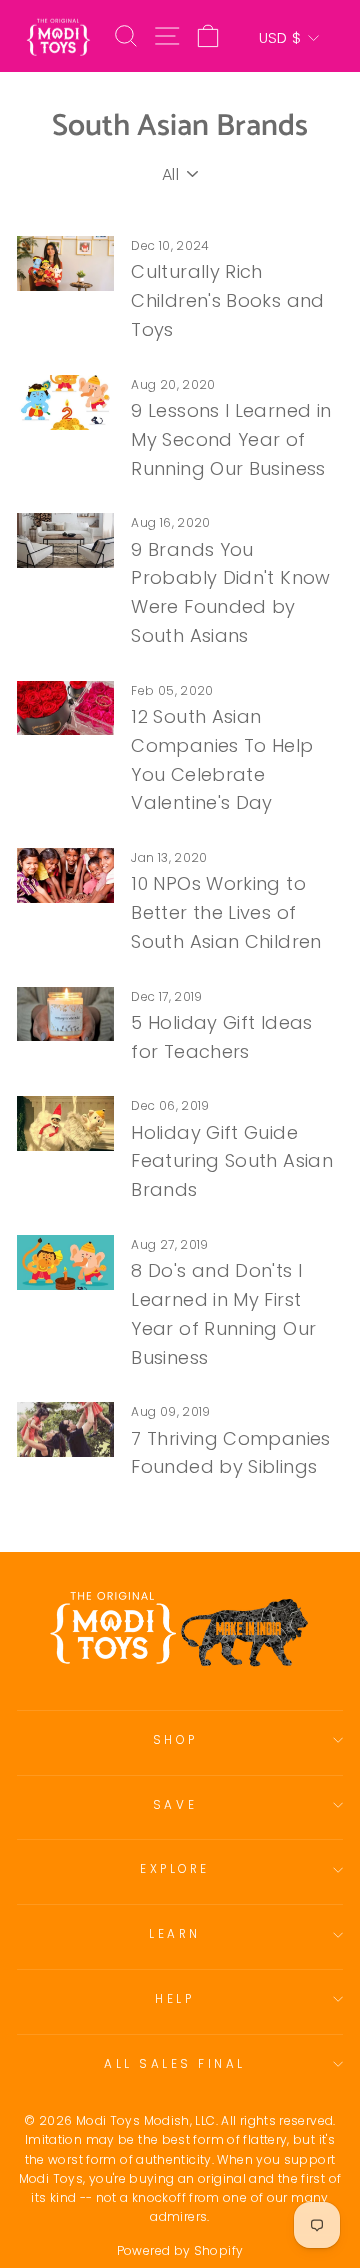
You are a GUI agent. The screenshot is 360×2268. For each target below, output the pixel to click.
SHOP (175, 1740)
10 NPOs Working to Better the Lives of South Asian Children (226, 912)
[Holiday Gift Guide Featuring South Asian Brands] (65, 1123)
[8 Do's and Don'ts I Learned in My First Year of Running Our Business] (65, 1262)
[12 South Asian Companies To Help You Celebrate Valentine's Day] (65, 708)
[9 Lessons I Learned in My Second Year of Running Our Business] (65, 402)
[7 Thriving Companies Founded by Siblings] (65, 1429)
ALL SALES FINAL (175, 2064)
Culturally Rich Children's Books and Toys (227, 300)
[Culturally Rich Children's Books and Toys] (65, 263)
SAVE (175, 1805)
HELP (174, 1999)
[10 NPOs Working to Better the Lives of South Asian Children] (65, 875)
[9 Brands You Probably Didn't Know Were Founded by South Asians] (65, 540)
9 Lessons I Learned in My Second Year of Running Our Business (231, 439)
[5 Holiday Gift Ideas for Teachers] (65, 1014)
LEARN (175, 1934)
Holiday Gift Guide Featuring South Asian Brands (232, 1161)
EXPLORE (175, 1869)
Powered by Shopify (180, 2250)
